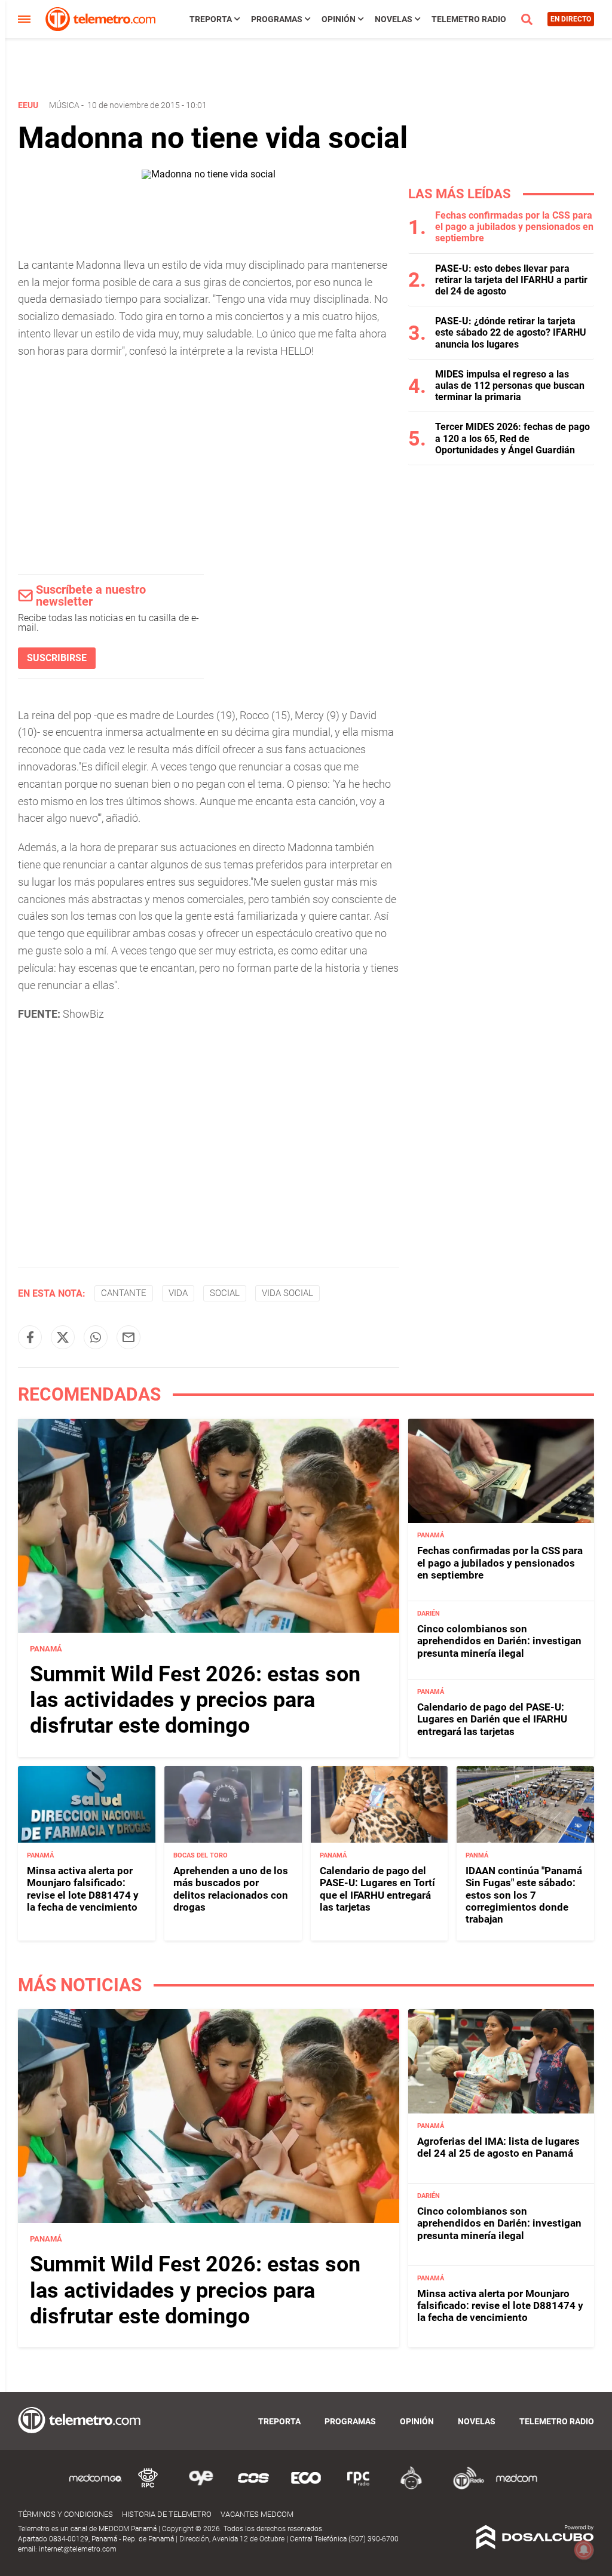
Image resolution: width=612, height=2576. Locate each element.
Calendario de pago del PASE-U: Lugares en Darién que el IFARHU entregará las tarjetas (492, 1719)
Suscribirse (57, 658)
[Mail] (128, 1337)
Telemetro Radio (469, 19)
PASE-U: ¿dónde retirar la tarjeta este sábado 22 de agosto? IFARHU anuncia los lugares (511, 332)
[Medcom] (516, 2487)
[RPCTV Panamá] (148, 2487)
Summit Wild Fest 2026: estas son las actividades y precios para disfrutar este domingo (195, 1700)
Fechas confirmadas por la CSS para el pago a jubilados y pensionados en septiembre (514, 227)
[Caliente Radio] (411, 2487)
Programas (277, 19)
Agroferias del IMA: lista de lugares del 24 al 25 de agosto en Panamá (498, 2147)
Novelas (394, 19)
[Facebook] (30, 1337)
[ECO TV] (306, 2487)
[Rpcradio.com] (359, 2487)
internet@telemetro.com (78, 2549)
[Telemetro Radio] (464, 2487)
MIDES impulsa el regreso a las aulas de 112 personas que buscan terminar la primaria (510, 386)
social (225, 1293)
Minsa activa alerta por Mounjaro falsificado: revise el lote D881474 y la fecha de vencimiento (83, 1889)
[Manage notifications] (584, 2550)
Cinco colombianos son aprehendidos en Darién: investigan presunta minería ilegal (499, 1641)
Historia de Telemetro (167, 2514)
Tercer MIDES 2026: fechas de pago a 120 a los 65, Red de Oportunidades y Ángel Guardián (512, 438)
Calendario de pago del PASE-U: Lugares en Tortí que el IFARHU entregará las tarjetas (377, 1889)
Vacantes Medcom (257, 2514)
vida (178, 1293)
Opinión (339, 19)
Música (64, 105)
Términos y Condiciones (65, 2514)
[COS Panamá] (253, 2487)
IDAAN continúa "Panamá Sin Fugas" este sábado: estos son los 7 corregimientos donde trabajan (524, 1895)
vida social (287, 1293)
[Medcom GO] (96, 2487)
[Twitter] (63, 1337)
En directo (571, 19)
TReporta (211, 19)
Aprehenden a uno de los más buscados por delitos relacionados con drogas (231, 1889)
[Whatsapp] (96, 1337)
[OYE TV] (201, 2487)
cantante (124, 1293)
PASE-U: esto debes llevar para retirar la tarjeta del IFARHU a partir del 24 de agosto (511, 280)
